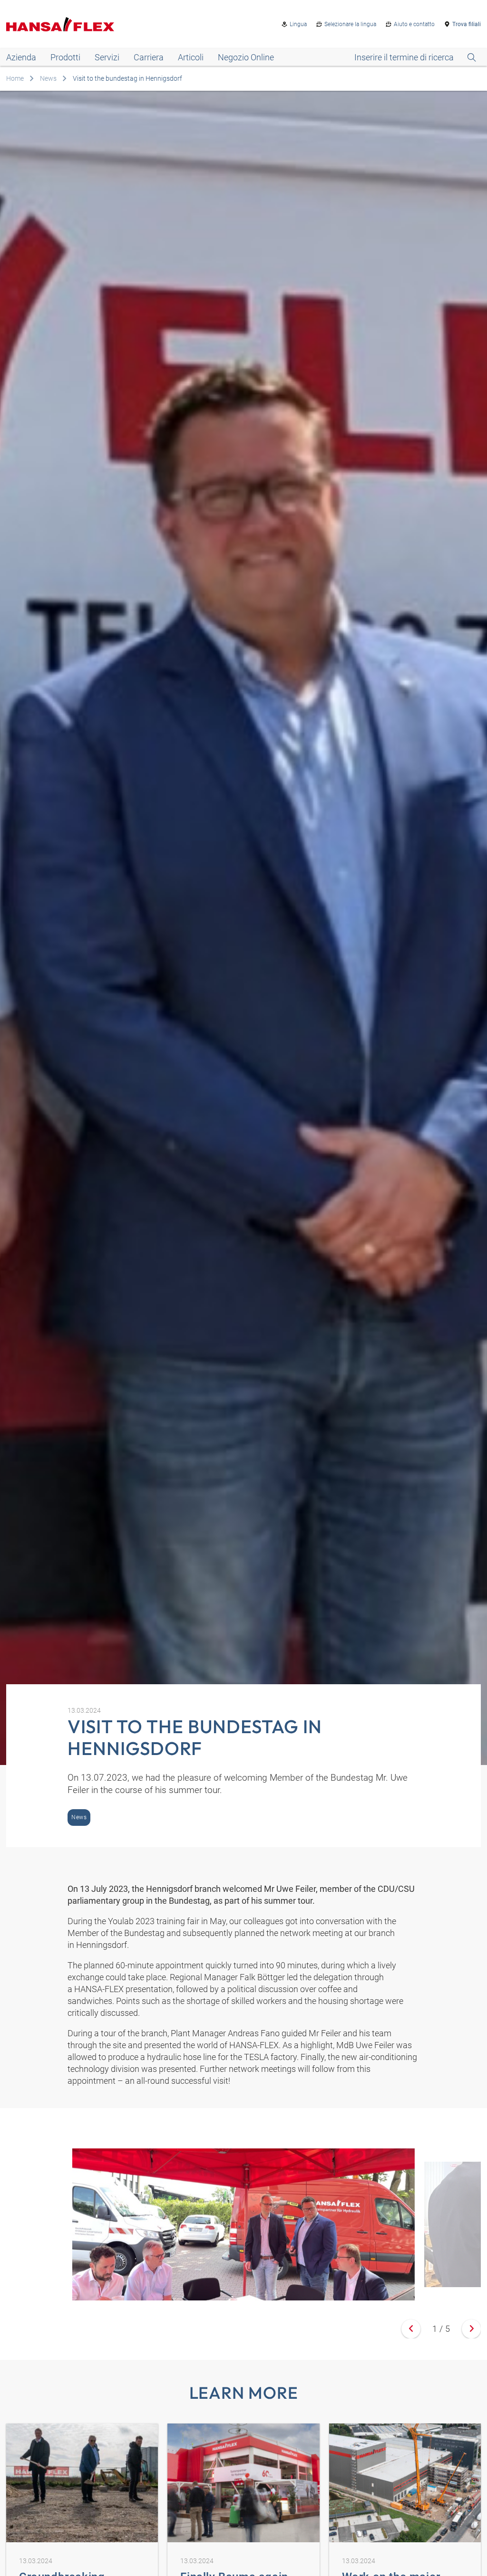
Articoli (191, 57)
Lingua (298, 24)
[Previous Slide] (411, 2329)
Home (15, 78)
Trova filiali (467, 24)
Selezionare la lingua (350, 24)
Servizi (107, 57)
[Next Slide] (471, 2329)
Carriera (149, 57)
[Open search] (415, 57)
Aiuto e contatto (414, 24)
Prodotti (65, 57)
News (48, 78)
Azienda (21, 57)
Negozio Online (246, 57)
